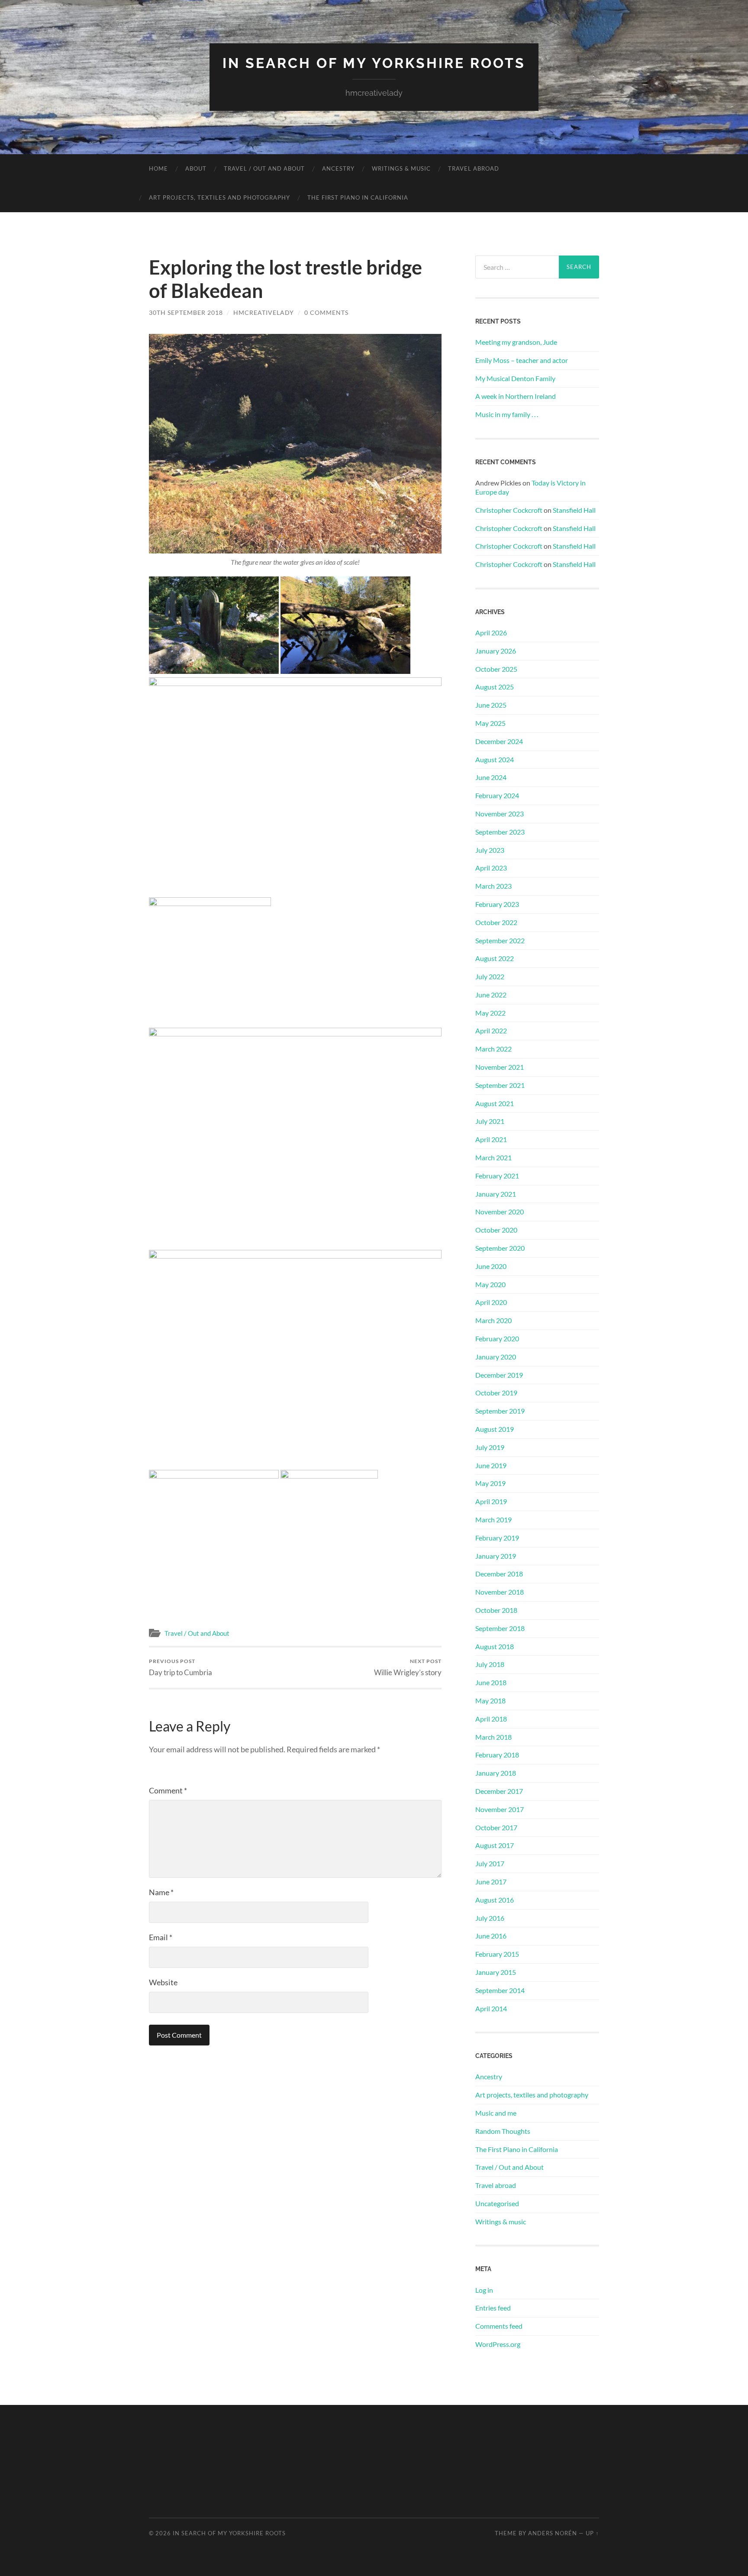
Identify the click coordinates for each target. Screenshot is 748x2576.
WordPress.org (498, 2344)
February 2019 (497, 1538)
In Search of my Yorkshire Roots (374, 63)
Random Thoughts (503, 2131)
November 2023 (500, 814)
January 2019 (496, 1556)
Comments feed (499, 2326)
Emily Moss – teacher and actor (522, 360)
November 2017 (500, 1809)
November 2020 (500, 1212)
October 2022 (496, 922)
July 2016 (490, 1918)
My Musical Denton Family (515, 378)
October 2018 (496, 1610)
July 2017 (490, 1863)
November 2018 (500, 1592)
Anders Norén (553, 2533)
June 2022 (491, 995)
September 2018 (500, 1628)
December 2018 (499, 1574)
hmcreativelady (264, 312)
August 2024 (495, 759)
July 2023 (490, 850)
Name (161, 1892)
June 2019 (491, 1465)
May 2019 (490, 1483)
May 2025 (490, 723)
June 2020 (491, 1266)
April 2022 (491, 1031)
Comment (168, 1790)
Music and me (496, 2113)
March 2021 (493, 1157)
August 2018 (495, 1646)
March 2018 (493, 1737)
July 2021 (490, 1121)
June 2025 (491, 705)
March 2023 (493, 886)
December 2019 (499, 1375)
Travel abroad (474, 168)
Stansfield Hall (574, 510)
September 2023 (500, 832)
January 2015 (496, 1972)
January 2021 (496, 1194)
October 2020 (496, 1230)
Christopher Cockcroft (509, 510)
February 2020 (497, 1338)
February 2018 (497, 1755)
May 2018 (490, 1701)
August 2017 (495, 1845)
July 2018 (490, 1664)
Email (161, 1937)
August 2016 (495, 1900)
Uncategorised (497, 2203)
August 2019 (495, 1429)
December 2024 (499, 741)
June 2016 (491, 1936)
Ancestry (338, 168)
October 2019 (496, 1393)
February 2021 (497, 1176)
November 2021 (500, 1067)
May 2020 (490, 1284)
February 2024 (497, 795)
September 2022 (500, 940)
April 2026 (491, 633)
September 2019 (500, 1411)
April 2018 (491, 1719)
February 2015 (497, 1954)
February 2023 (497, 904)
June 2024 (491, 777)
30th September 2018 (186, 312)
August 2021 (495, 1103)
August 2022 (495, 958)
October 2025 (496, 669)
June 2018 (491, 1682)
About (196, 168)
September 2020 (500, 1248)
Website (163, 1982)
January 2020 (496, 1357)
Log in (484, 2290)
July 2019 (490, 1447)
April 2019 (491, 1501)
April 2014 (491, 2008)
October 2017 (496, 1827)
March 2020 (493, 1320)
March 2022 (493, 1049)
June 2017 (491, 1882)
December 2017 (499, 1791)
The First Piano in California (358, 197)
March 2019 (493, 1519)
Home (158, 168)
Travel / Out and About (264, 168)
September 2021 (500, 1085)
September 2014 (500, 1990)
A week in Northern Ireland (516, 396)
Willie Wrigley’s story (408, 1667)
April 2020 (491, 1302)
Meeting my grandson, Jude (516, 342)
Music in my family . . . (507, 414)
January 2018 (496, 1773)
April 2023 (491, 868)
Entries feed (493, 2308)
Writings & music (401, 168)
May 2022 (490, 1013)
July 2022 (490, 976)
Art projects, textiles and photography (219, 197)
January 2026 (496, 651)
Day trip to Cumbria (181, 1667)
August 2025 (495, 687)
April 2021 (491, 1139)
